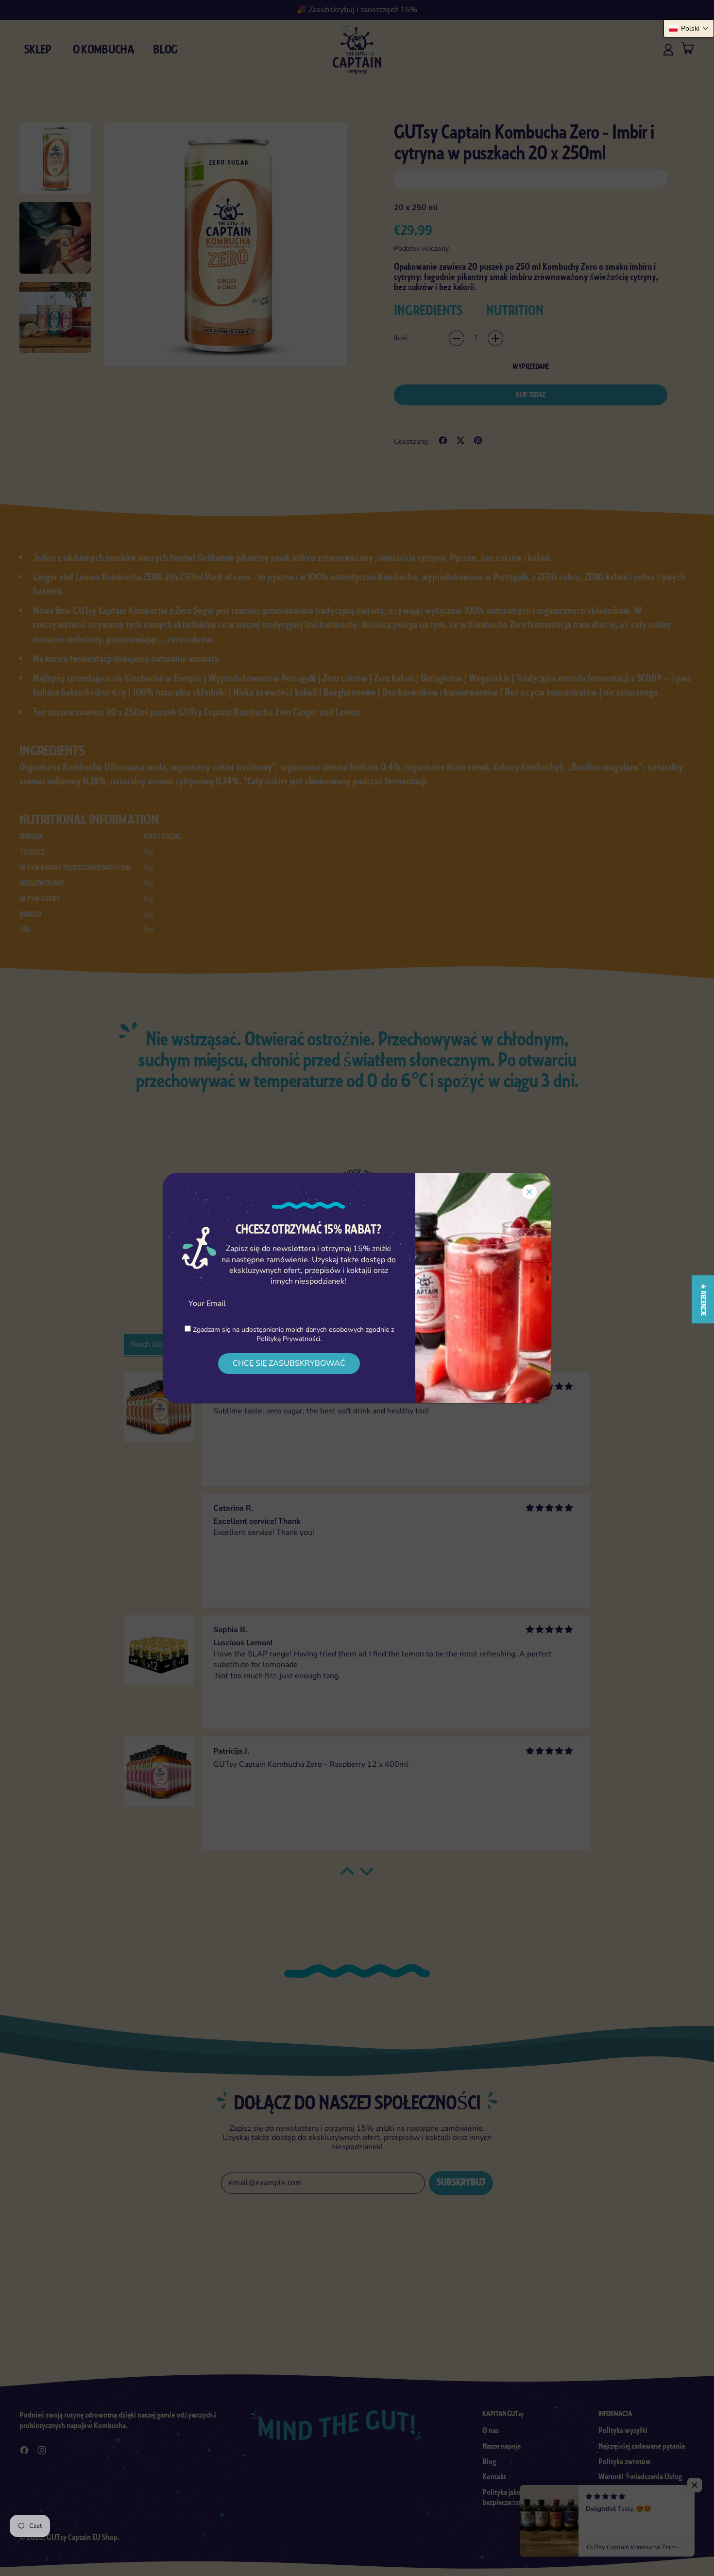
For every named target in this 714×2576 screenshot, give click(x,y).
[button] (689, 28)
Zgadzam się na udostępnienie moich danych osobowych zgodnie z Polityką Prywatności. (292, 1334)
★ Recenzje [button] (703, 1299)
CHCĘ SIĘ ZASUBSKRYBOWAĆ (289, 1363)
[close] (529, 1192)
